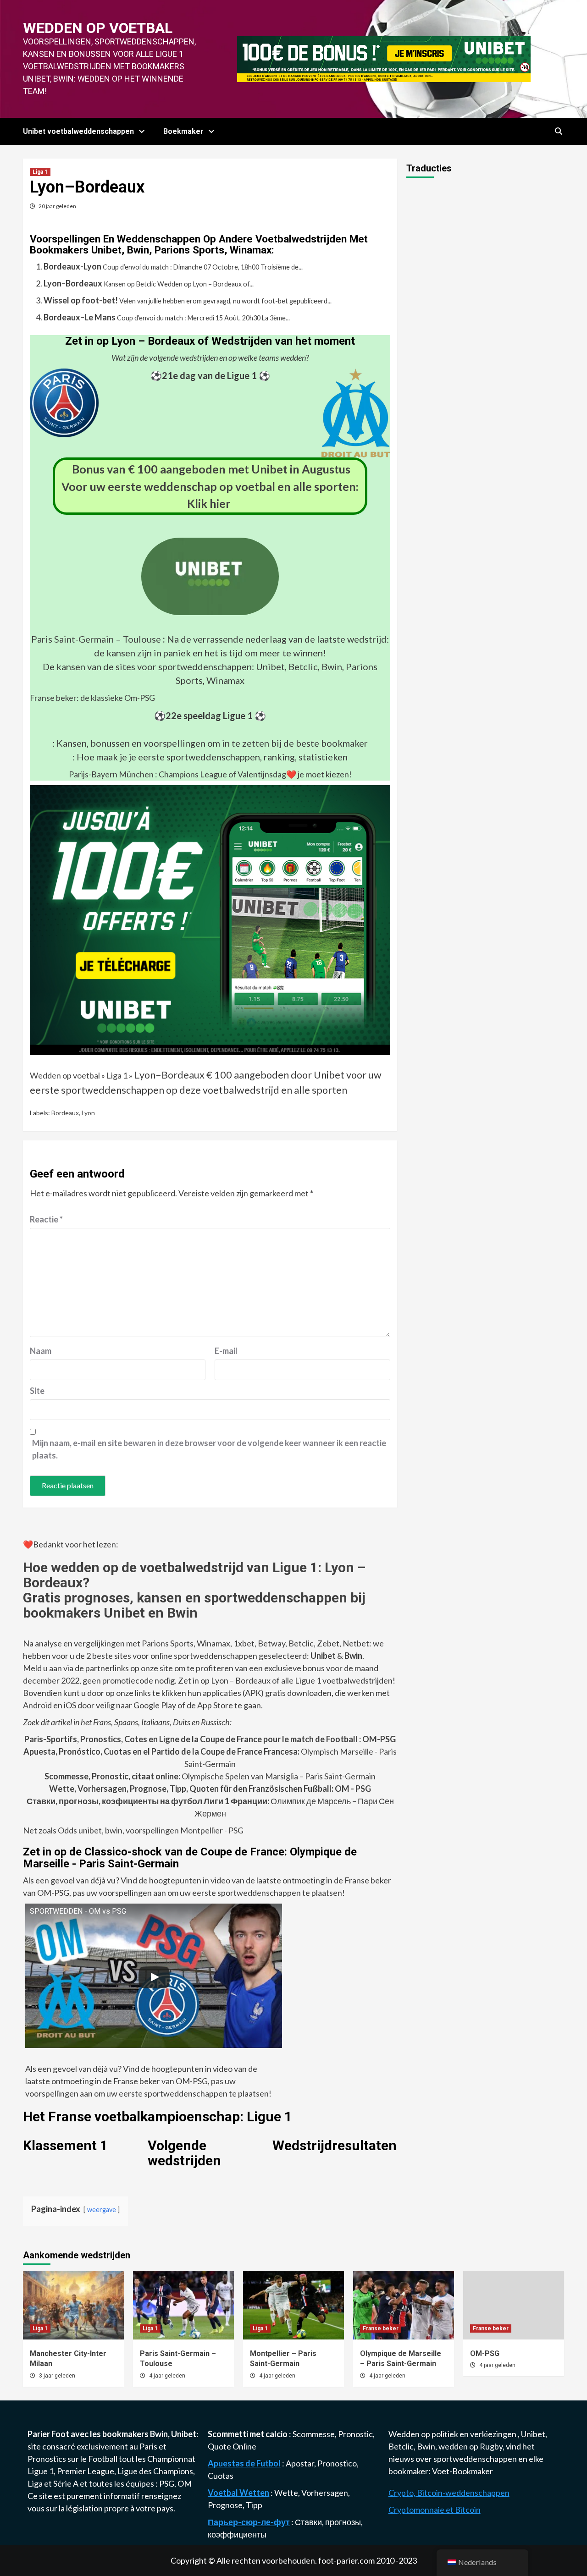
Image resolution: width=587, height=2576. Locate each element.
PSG (167, 2483)
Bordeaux (65, 1113)
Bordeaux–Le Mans (80, 317)
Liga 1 (40, 172)
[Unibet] (210, 919)
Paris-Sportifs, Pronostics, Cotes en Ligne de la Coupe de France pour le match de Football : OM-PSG (210, 1739)
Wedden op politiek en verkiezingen (453, 2434)
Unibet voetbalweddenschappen (78, 131)
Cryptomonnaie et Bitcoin (435, 2510)
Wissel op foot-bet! (81, 300)
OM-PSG (485, 2353)
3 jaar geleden (57, 2376)
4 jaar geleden (167, 2376)
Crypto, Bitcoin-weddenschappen (449, 2493)
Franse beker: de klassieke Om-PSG (92, 698)
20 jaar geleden (57, 206)
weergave (102, 2210)
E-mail (226, 1351)
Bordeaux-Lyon (72, 266)
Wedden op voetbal (98, 28)
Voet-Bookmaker (462, 2471)
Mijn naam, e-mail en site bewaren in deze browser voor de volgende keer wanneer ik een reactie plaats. (209, 1449)
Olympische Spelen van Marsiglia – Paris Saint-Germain (210, 1776)
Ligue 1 (41, 2471)
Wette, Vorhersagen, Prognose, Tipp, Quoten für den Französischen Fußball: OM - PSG (210, 1789)
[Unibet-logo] (210, 609)
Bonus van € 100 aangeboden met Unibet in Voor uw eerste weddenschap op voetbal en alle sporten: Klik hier (210, 486)
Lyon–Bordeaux (73, 283)
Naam (41, 1351)
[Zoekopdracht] (558, 132)
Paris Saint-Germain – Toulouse (96, 639)
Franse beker (381, 2328)
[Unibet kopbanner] (384, 58)
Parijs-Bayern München (111, 774)
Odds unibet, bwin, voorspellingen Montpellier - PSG (150, 1830)
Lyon (88, 1113)
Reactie (46, 1219)
